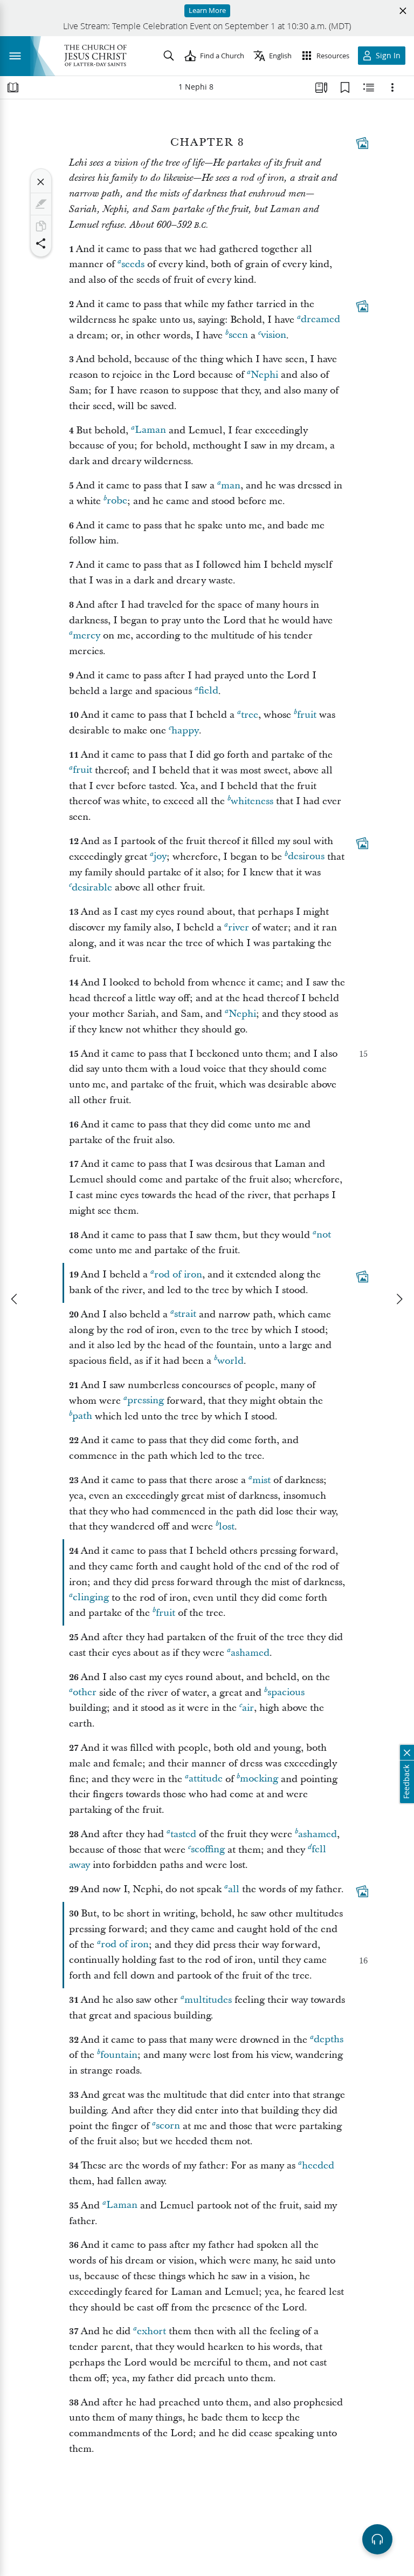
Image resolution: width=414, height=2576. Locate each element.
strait (185, 1314)
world (230, 1361)
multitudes (208, 2000)
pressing (146, 1401)
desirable (92, 888)
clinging (91, 1598)
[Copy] (41, 226)
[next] (399, 1299)
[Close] (41, 182)
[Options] (392, 87)
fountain (119, 2055)
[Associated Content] (362, 143)
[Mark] (41, 204)
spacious (286, 1693)
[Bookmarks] (345, 87)
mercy (87, 635)
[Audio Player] (377, 2539)
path (82, 1416)
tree (250, 715)
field (208, 691)
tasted (183, 1834)
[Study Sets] (321, 87)
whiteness (252, 801)
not (324, 1235)
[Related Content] (369, 87)
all (234, 1889)
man (231, 485)
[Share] (41, 243)
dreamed (320, 320)
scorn (168, 2126)
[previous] (15, 1299)
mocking (259, 1779)
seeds (133, 264)
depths (329, 2040)
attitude (206, 1779)
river (239, 927)
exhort (151, 2331)
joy (160, 857)
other (85, 1693)
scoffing (208, 1850)
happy (185, 730)
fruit (307, 715)
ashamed (250, 1653)
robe (117, 501)
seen (238, 335)
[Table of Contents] (13, 87)
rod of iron (178, 1275)
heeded (318, 2166)
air (248, 1708)
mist (261, 1480)
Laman (150, 430)
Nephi (264, 375)
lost (227, 1527)
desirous (306, 857)
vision (274, 335)
